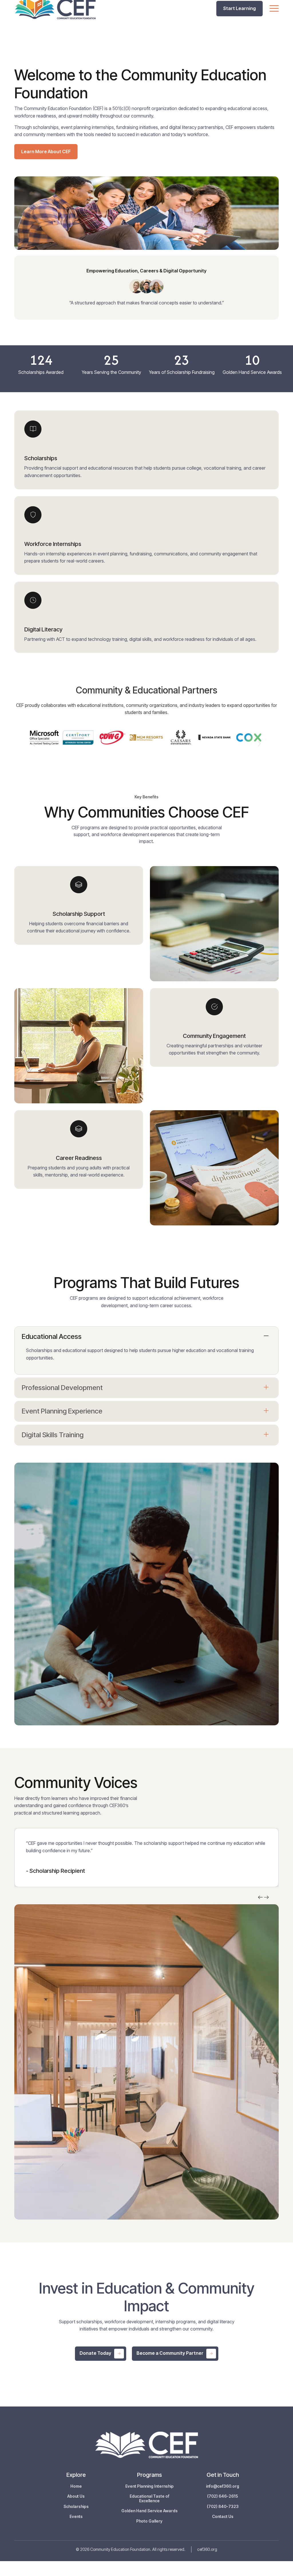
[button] (34, 744)
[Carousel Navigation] (264, 1898)
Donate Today (95, 2353)
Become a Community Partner (170, 2353)
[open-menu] (274, 9)
